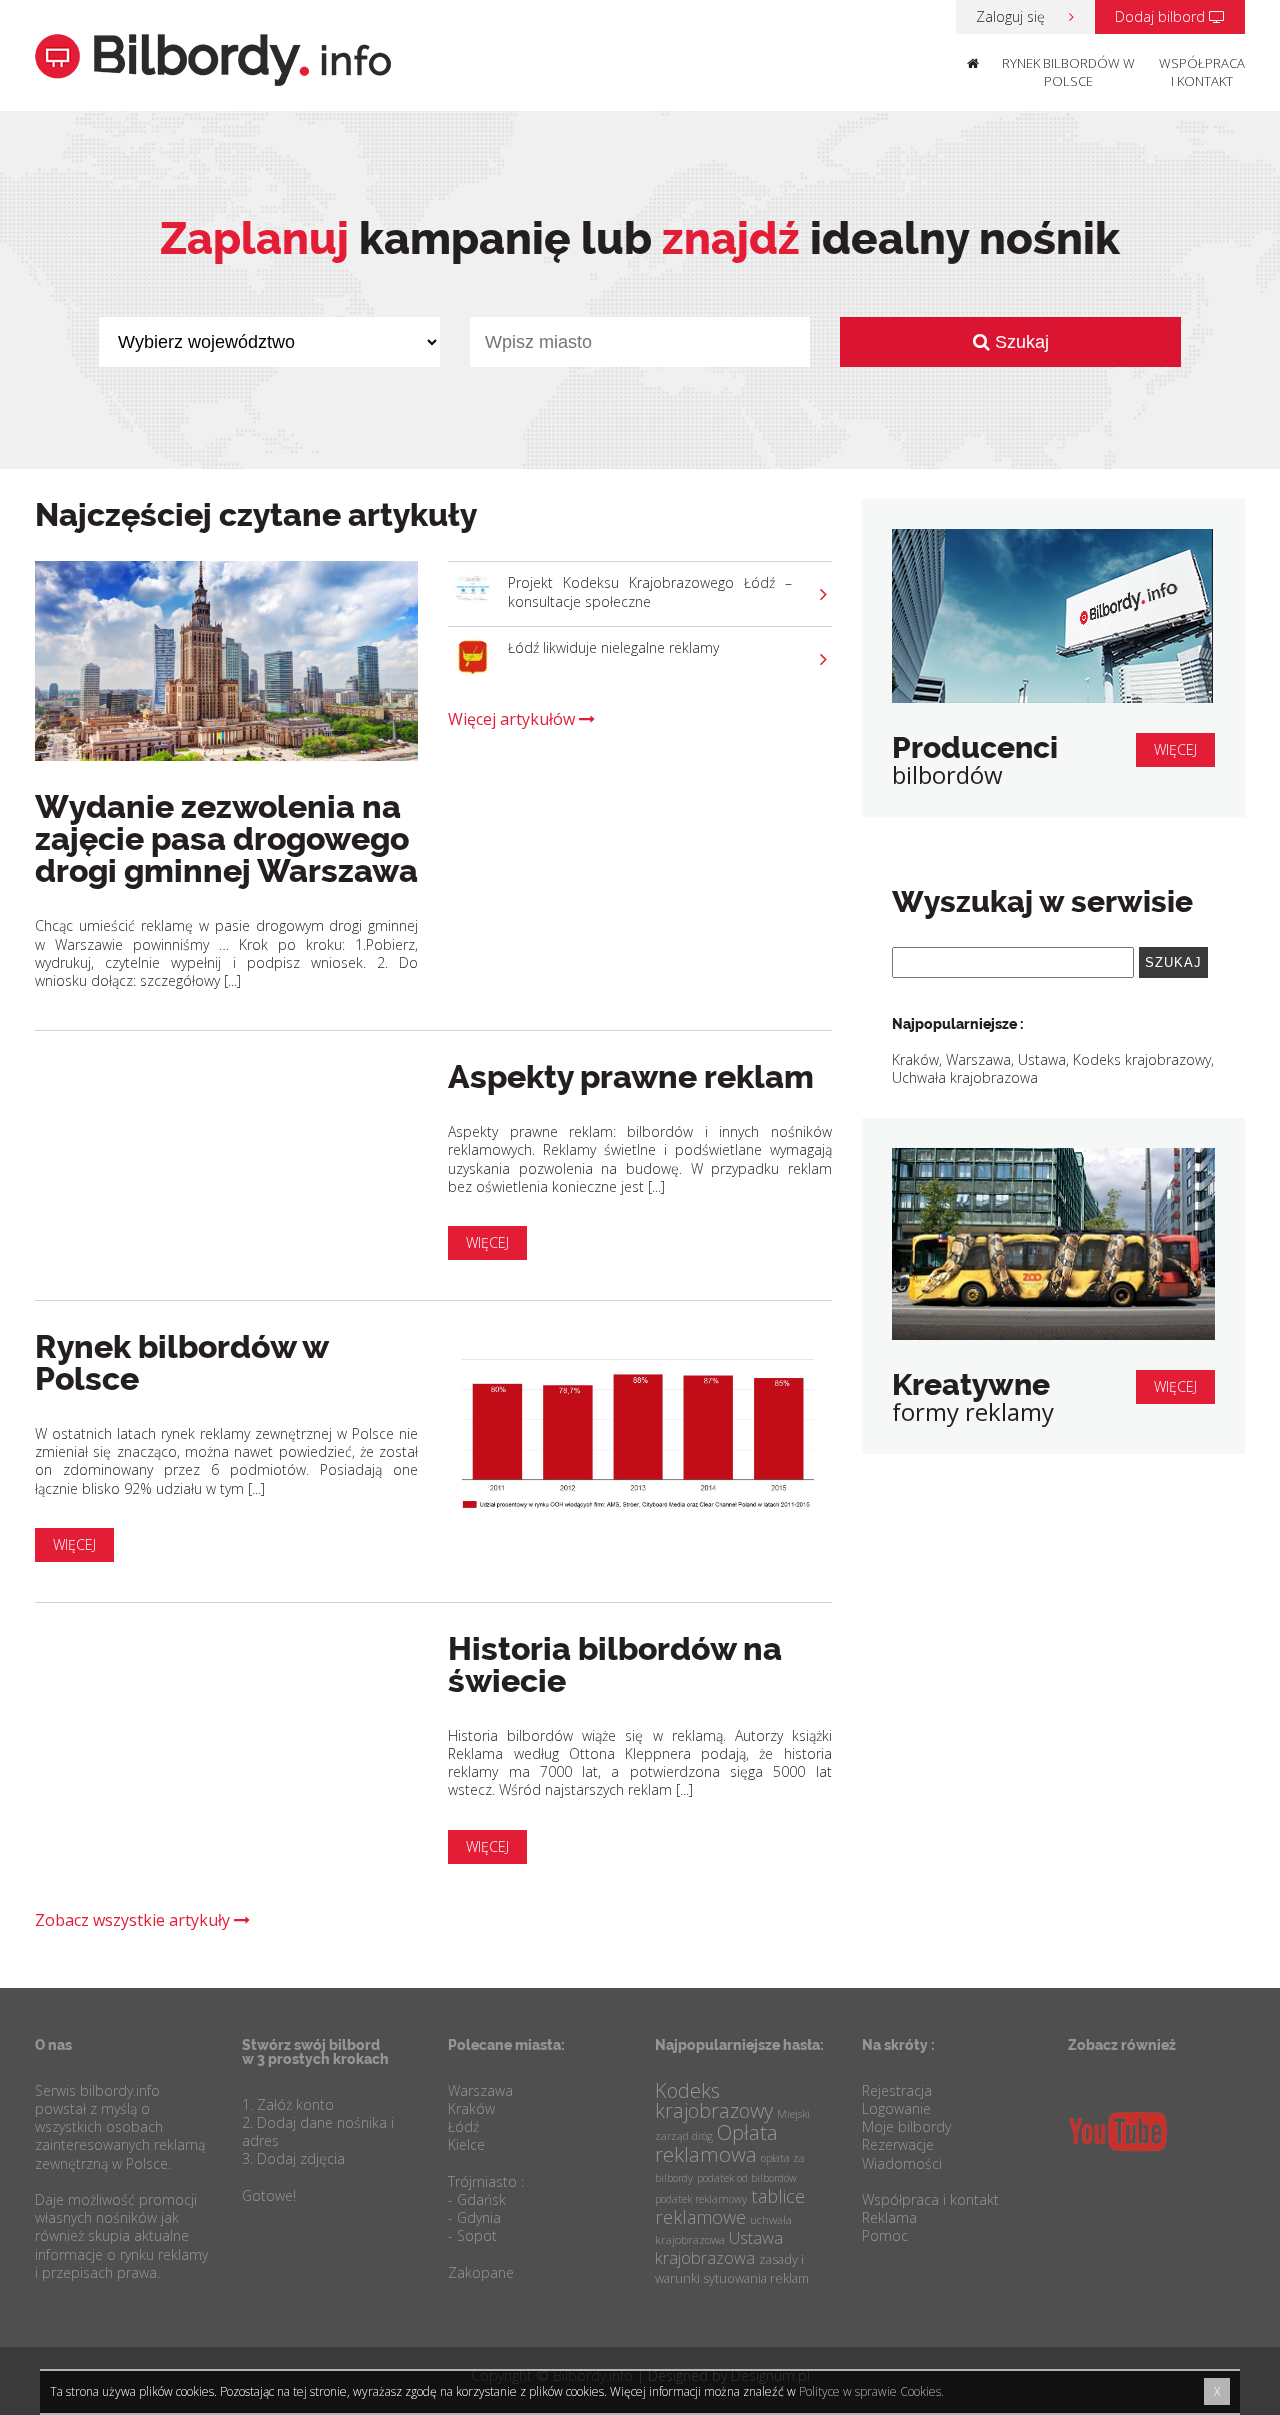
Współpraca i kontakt (1202, 72)
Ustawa (1042, 1059)
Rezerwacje (898, 2144)
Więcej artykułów (513, 719)
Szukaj (1019, 342)
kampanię (365, 238)
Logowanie (896, 2108)
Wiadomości (902, 2163)
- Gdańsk (477, 2199)
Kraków (915, 1059)
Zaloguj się (1012, 16)
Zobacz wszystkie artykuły (134, 1920)
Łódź (463, 2126)
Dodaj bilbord (1162, 16)
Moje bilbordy (906, 2126)
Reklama (889, 2217)
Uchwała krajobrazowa (965, 1077)
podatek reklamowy (701, 2199)
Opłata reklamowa (716, 2143)
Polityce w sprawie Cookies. (871, 2391)
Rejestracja (897, 2090)
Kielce (466, 2144)
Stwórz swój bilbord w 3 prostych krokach (315, 2052)
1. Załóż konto (288, 2104)
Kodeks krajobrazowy (1142, 1059)
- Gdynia (474, 2217)
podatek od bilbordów (747, 2178)
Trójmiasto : (486, 2181)
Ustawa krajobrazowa (719, 2247)
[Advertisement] (1053, 1634)
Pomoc (885, 2235)
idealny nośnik (891, 238)
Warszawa (978, 1059)
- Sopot (472, 2235)
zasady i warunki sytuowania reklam (732, 2268)
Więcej (487, 1242)
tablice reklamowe (730, 2206)
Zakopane (481, 2272)
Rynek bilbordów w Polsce (1068, 72)
